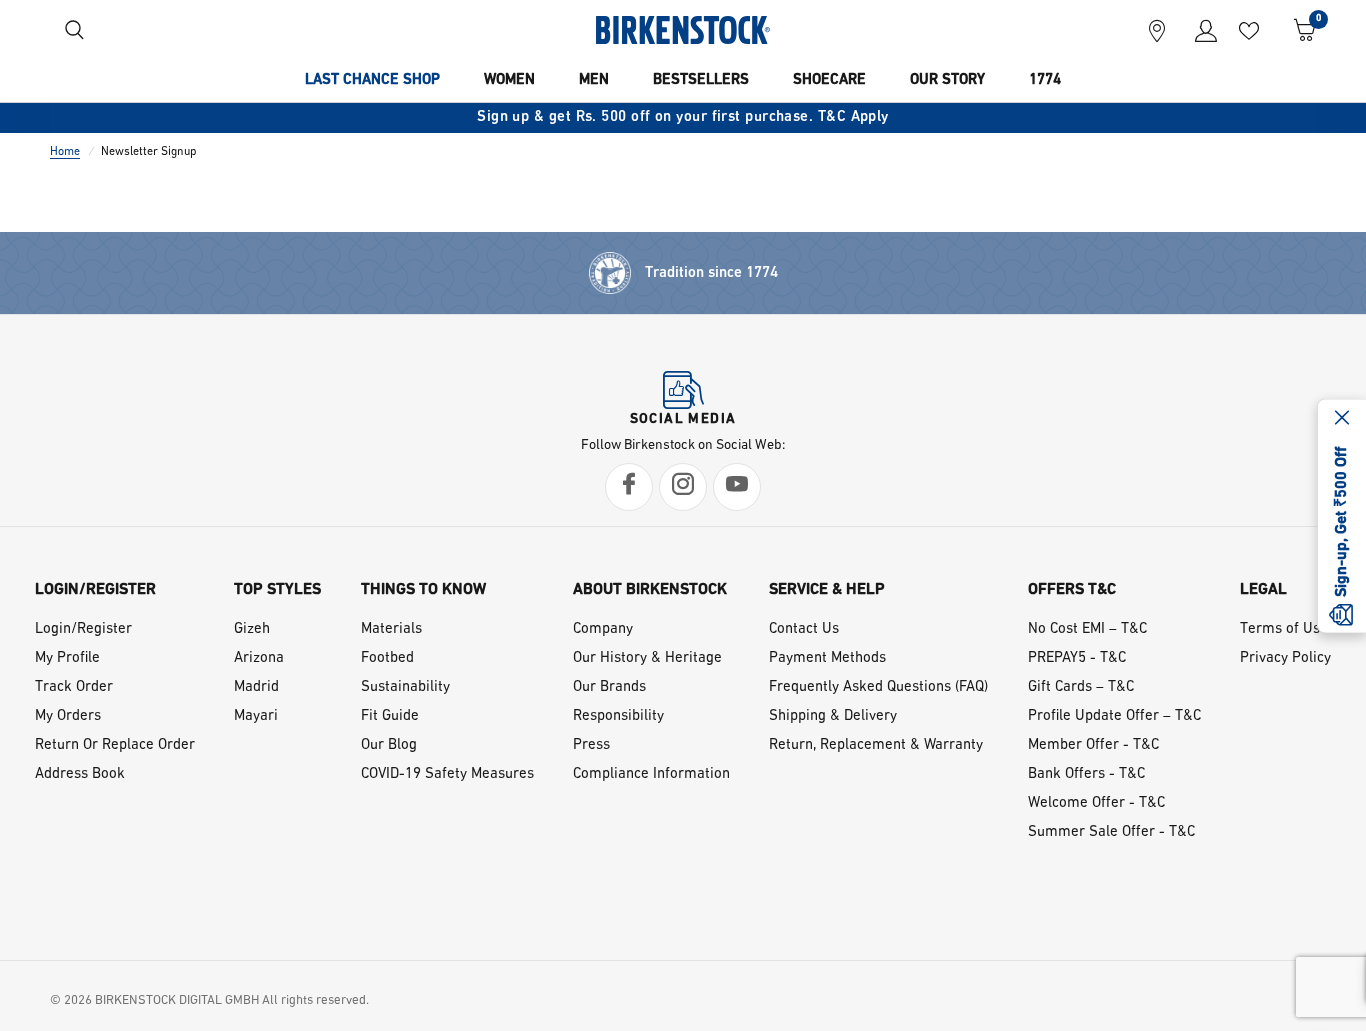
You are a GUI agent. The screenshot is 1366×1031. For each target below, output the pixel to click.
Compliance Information (651, 774)
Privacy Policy (1285, 658)
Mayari (256, 716)
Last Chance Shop (372, 80)
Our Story (947, 80)
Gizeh (252, 629)
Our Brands (609, 687)
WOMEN (509, 80)
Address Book (80, 774)
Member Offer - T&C (1093, 745)
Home (65, 152)
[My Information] (1198, 30)
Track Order (74, 687)
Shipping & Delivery (833, 716)
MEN (594, 80)
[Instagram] (683, 487)
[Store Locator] (1157, 30)
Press (591, 745)
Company (603, 629)
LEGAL (1263, 590)
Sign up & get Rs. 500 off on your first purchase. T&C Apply (683, 117)
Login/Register (83, 629)
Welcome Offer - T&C (1096, 803)
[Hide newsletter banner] (1342, 419)
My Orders (68, 716)
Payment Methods (827, 658)
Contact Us (804, 629)
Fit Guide (390, 716)
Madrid (256, 687)
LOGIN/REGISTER (95, 590)
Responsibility (618, 716)
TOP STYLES (277, 590)
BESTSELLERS (701, 80)
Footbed (387, 658)
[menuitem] (372, 81)
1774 (1045, 80)
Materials (391, 629)
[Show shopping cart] (1297, 30)
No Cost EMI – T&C (1087, 629)
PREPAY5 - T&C (1077, 658)
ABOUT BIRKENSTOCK (650, 590)
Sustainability (405, 687)
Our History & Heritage (647, 658)
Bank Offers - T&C (1086, 774)
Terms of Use (1284, 629)
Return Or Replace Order (115, 745)
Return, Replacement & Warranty (876, 745)
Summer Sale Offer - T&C (1111, 832)
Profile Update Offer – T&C (1114, 716)
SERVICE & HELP (827, 590)
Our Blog (389, 745)
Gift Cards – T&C (1081, 687)
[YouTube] (737, 487)
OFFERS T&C (1072, 590)
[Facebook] (629, 487)
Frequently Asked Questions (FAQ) (878, 687)
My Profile (67, 658)
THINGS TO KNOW (423, 590)
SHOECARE (829, 80)
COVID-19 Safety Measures (447, 774)
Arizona (259, 658)
